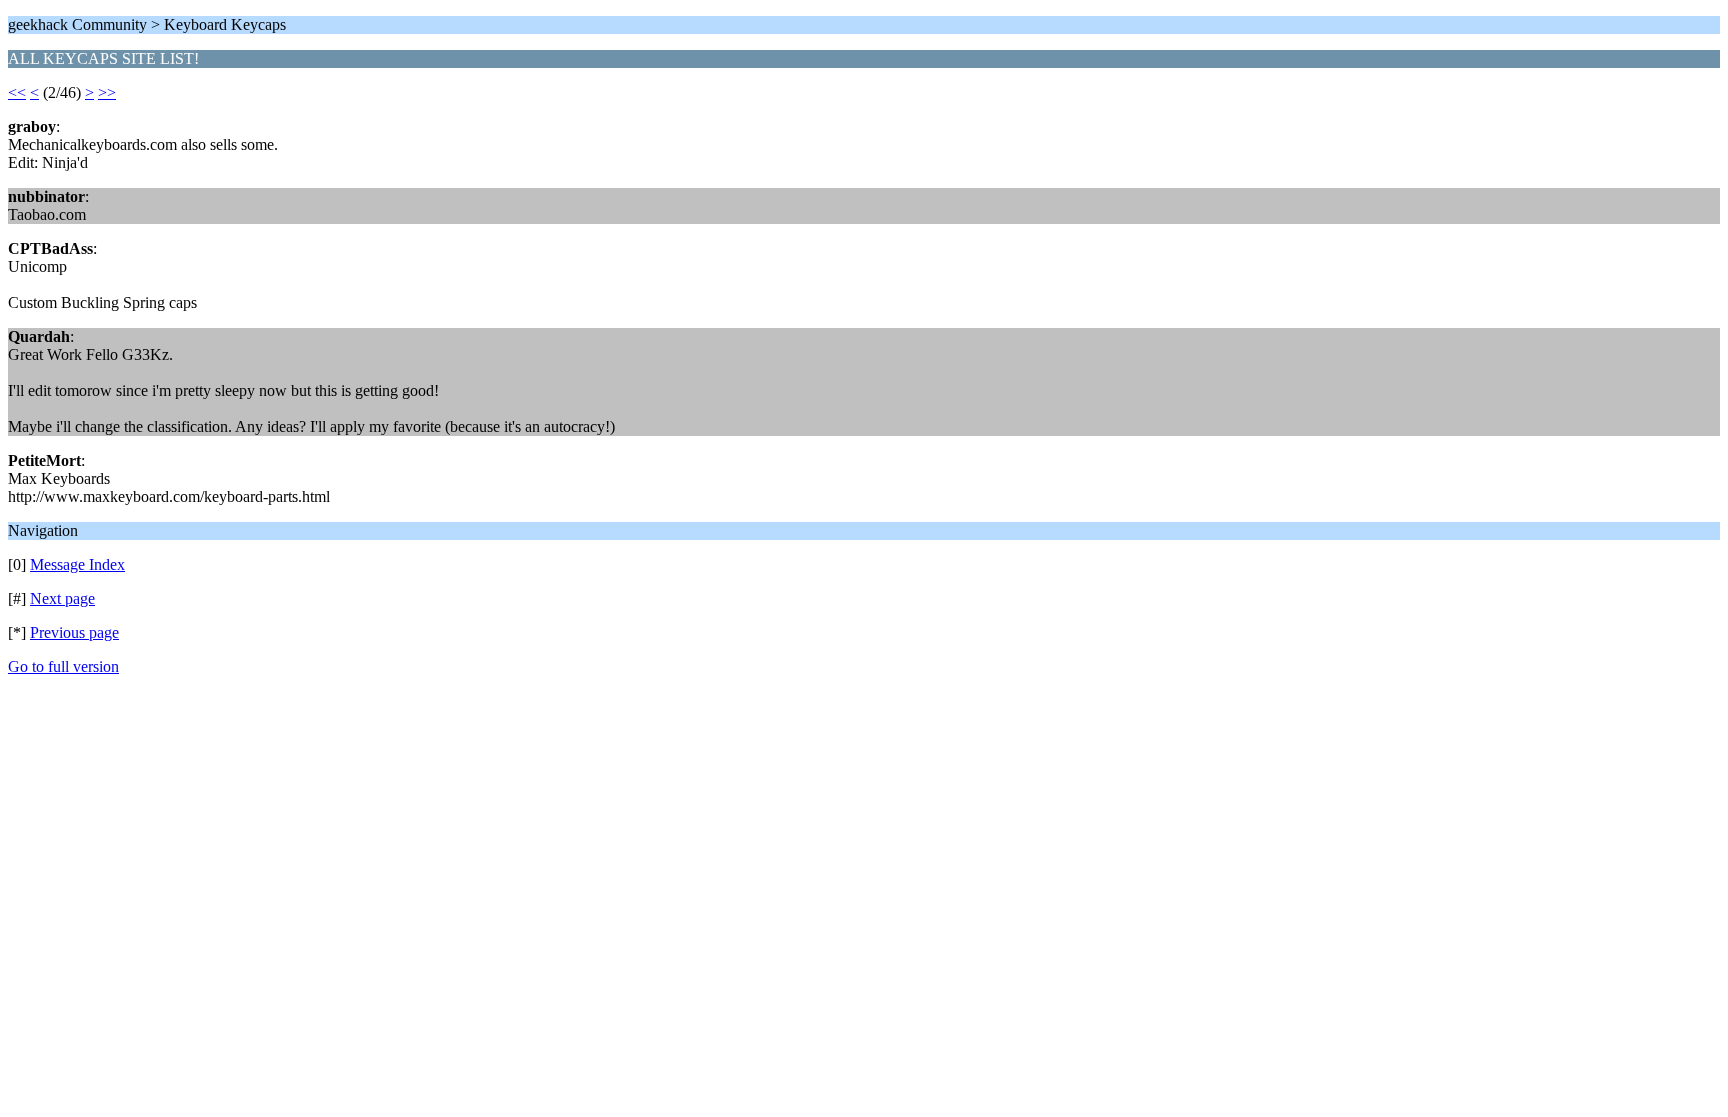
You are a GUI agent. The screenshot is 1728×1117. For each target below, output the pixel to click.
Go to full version (63, 666)
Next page (62, 598)
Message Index (77, 564)
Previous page (74, 632)
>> (107, 92)
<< (17, 92)
